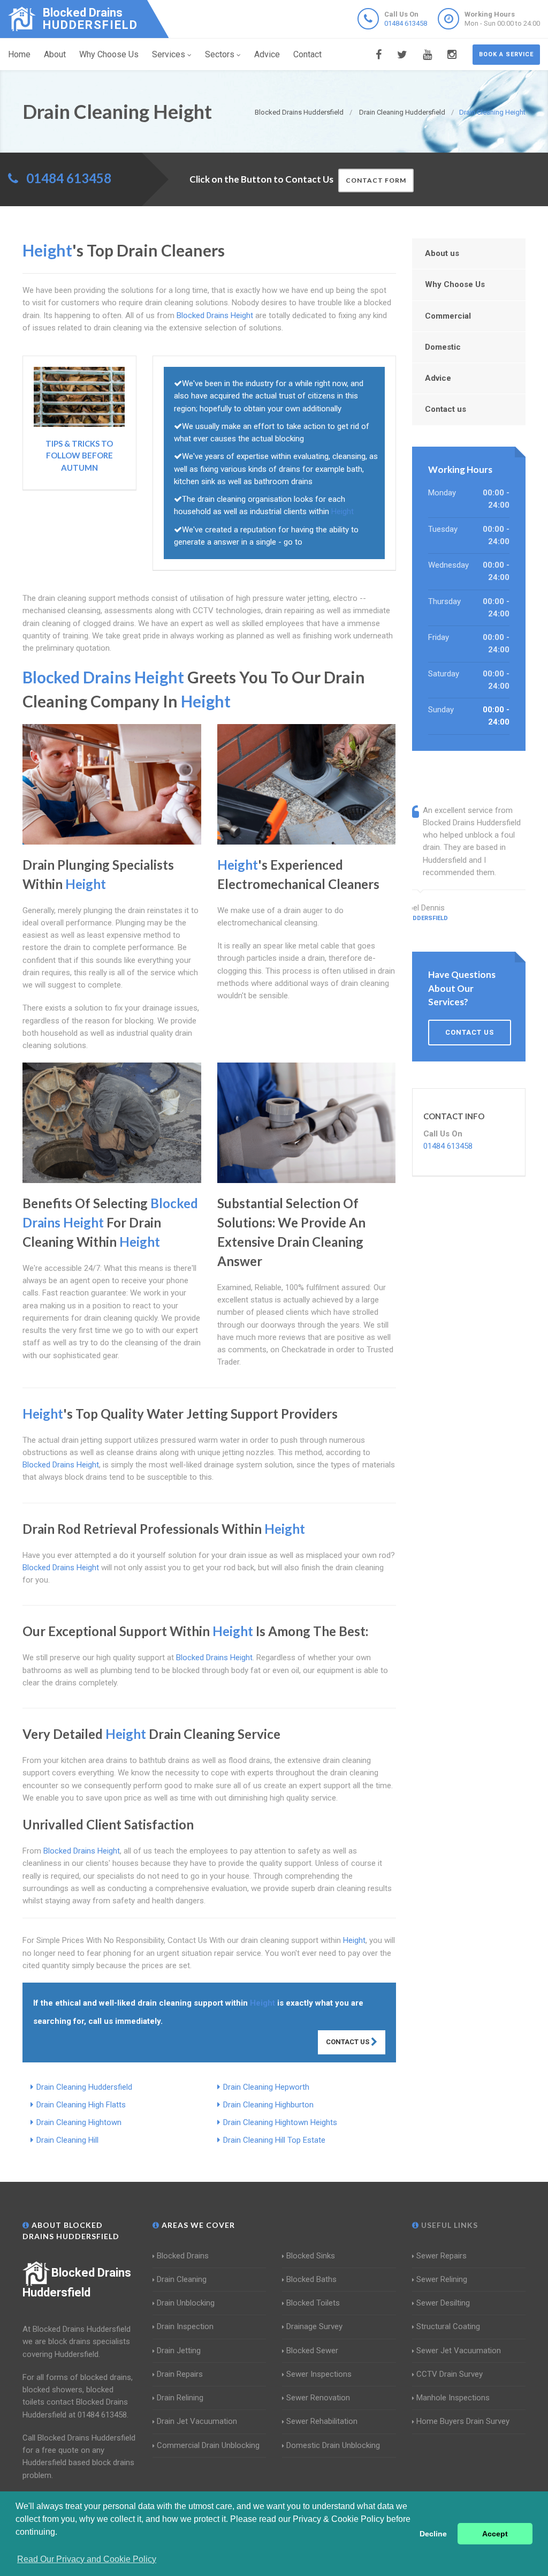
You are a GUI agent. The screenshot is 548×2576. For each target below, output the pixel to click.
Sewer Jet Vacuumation (459, 2351)
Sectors (220, 54)
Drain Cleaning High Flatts (81, 2105)
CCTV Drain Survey (450, 2374)
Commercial (448, 316)
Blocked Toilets (313, 2303)
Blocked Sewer (312, 2351)
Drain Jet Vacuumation (197, 2421)
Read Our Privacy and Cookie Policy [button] (87, 2559)
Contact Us (348, 2042)
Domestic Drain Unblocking (333, 2445)
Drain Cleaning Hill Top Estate (274, 2140)
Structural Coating (448, 2326)
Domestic (443, 347)
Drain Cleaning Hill (67, 2140)
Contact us (446, 409)
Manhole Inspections (453, 2398)
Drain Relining (180, 2398)
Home (19, 54)
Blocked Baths (311, 2279)
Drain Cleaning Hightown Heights (280, 2122)
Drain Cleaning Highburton (268, 2105)
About (55, 54)
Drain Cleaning (182, 2279)
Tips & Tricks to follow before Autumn (79, 455)
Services (169, 54)
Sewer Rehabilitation (322, 2421)
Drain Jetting (179, 2351)
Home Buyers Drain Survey (463, 2421)
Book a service (506, 54)
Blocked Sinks (311, 2256)
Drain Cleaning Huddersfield (84, 2087)
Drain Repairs (180, 2374)
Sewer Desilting (443, 2303)
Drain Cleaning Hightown (79, 2122)
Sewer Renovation (318, 2398)
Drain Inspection (185, 2326)
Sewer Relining (442, 2279)
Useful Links (448, 2225)
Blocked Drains (183, 2256)
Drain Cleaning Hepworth (266, 2087)
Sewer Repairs (442, 2256)
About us (442, 253)
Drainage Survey (314, 2326)
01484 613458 (406, 23)
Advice (267, 54)
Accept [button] (495, 2534)
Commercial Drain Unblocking (208, 2445)
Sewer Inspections (319, 2374)
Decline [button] (433, 2534)
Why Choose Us (109, 54)
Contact (307, 54)
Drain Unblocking (186, 2303)
